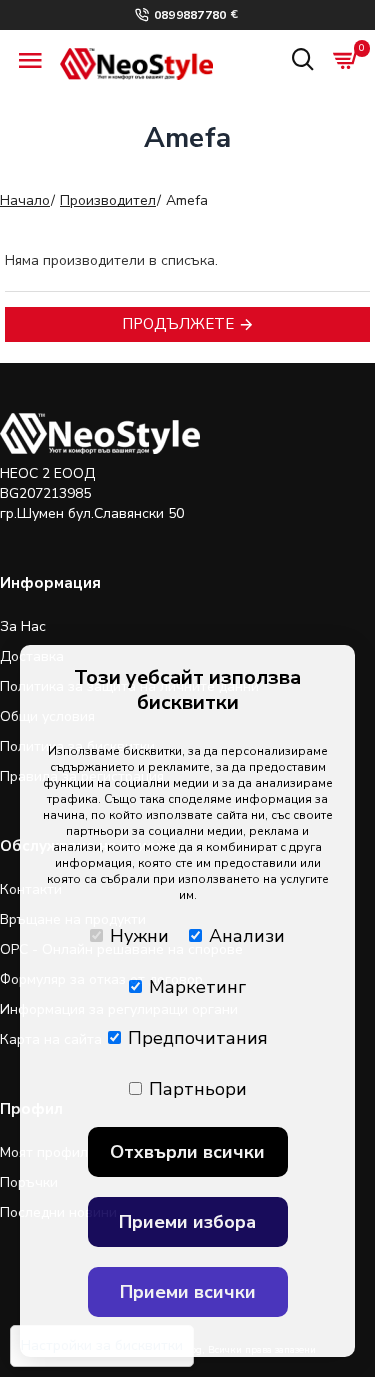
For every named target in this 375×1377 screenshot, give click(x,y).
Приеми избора (187, 1222)
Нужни (139, 936)
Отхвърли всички (187, 1152)
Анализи (247, 936)
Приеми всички (188, 1292)
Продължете (178, 324)
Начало (25, 200)
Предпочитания (198, 1038)
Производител (108, 200)
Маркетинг (197, 987)
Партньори (198, 1089)
